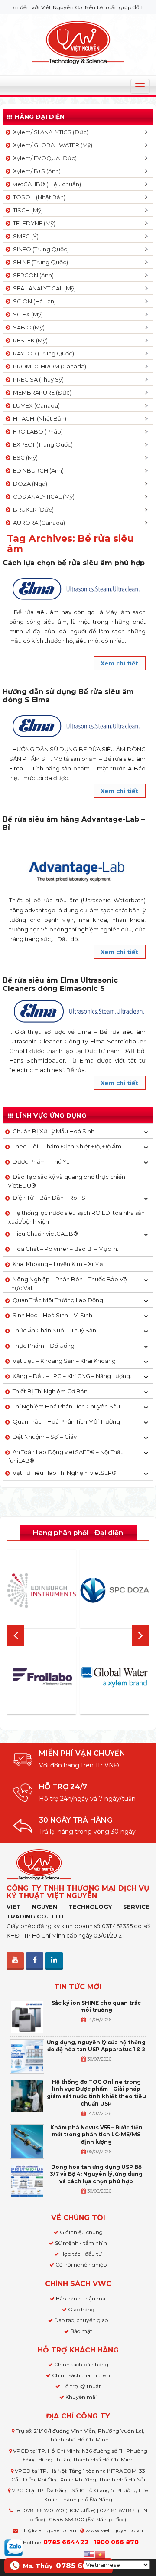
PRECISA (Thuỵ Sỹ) (37, 379)
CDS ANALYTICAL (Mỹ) (42, 497)
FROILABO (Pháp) (37, 431)
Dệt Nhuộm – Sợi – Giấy (45, 1437)
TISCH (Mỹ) (27, 210)
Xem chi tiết (119, 663)
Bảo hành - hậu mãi (81, 2298)
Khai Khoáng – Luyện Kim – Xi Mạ (58, 1264)
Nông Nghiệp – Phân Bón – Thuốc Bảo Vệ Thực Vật (68, 1283)
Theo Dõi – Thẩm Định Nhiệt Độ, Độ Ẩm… (69, 1146)
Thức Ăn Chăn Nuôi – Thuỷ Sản (54, 1330)
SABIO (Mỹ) (28, 327)
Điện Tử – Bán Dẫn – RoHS (49, 1198)
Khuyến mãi (81, 2397)
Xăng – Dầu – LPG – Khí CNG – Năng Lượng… (73, 1376)
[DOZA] (115, 1590)
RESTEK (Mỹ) (29, 340)
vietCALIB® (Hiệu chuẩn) (46, 184)
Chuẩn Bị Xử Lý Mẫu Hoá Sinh (54, 1131)
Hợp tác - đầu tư (81, 2254)
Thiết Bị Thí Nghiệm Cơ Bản (50, 1391)
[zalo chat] (13, 2547)
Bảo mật (81, 2331)
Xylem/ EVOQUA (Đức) (44, 158)
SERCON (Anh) (32, 275)
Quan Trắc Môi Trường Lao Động (58, 1300)
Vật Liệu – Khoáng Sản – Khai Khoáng (64, 1361)
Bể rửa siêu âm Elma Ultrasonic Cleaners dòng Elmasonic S (60, 984)
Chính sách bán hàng (81, 2364)
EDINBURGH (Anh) (37, 470)
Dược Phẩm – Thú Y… (42, 1161)
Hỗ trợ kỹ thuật (81, 2386)
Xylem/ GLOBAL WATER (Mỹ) (51, 145)
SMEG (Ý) (24, 236)
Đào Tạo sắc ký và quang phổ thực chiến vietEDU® (67, 1181)
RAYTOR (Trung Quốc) (42, 353)
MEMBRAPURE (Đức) (41, 392)
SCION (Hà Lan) (33, 301)
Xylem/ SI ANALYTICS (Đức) (49, 132)
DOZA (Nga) (29, 484)
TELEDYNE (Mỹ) (33, 223)
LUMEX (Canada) (35, 405)
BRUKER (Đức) (32, 510)
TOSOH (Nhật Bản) (38, 197)
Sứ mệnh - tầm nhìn (81, 2243)
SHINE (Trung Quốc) (39, 262)
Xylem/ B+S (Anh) (36, 171)
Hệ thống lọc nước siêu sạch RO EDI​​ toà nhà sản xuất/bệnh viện (76, 1217)
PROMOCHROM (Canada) (48, 366)
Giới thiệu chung (81, 2232)
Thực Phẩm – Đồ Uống (44, 1346)
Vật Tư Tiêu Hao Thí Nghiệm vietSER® (65, 1473)
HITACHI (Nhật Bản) (38, 418)
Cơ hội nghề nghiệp (81, 2265)
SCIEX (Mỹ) (27, 314)
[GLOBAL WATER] (115, 1677)
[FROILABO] (41, 1677)
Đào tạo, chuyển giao (81, 2320)
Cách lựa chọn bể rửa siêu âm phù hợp (74, 563)
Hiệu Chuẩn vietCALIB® (45, 1234)
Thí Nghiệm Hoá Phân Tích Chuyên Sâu (66, 1406)
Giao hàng (81, 2309)
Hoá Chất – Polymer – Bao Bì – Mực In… (67, 1249)
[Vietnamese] (101, 2554)
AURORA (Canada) (38, 523)
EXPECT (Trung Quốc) (42, 444)
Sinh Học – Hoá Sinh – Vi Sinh (52, 1315)
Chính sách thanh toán (81, 2375)
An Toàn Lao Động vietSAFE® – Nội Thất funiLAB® (65, 1456)
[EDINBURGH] (41, 1591)
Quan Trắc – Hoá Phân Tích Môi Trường (66, 1421)
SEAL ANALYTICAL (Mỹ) (43, 288)
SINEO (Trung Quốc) (40, 249)
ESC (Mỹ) (24, 457)
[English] (89, 2554)
